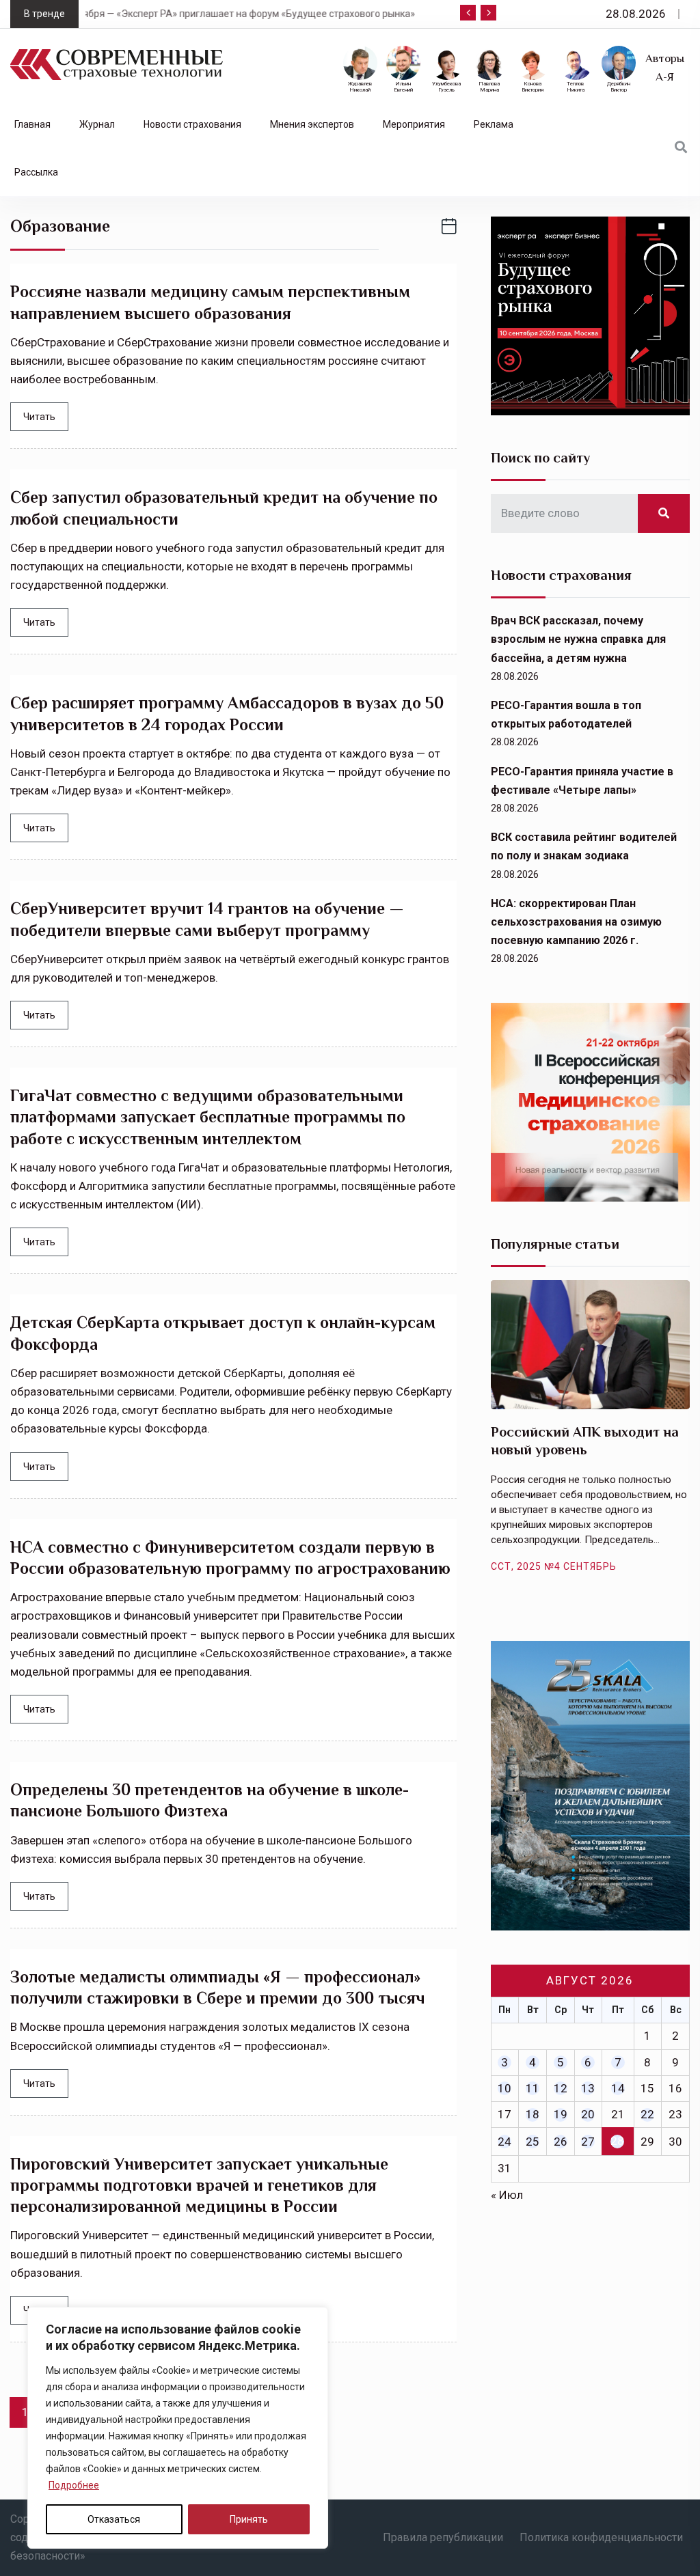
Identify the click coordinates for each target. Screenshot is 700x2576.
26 (561, 2142)
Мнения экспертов (312, 124)
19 (561, 2114)
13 (588, 2088)
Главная (32, 124)
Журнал (97, 124)
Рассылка (36, 172)
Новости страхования (192, 124)
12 (561, 2088)
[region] (178, 2428)
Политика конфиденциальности (601, 2537)
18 (533, 2114)
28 (617, 2141)
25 (533, 2142)
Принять (249, 2519)
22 (647, 2114)
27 (588, 2142)
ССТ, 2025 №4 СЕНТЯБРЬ (554, 1566)
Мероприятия (414, 124)
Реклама (494, 124)
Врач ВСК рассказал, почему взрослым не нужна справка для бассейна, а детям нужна (578, 639)
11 (533, 2088)
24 (504, 2142)
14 (618, 2088)
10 (504, 2088)
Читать (39, 417)
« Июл (507, 2195)
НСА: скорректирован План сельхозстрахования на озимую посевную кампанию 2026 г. (576, 922)
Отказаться (114, 2519)
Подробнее (74, 2485)
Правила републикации (443, 2537)
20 (588, 2114)
